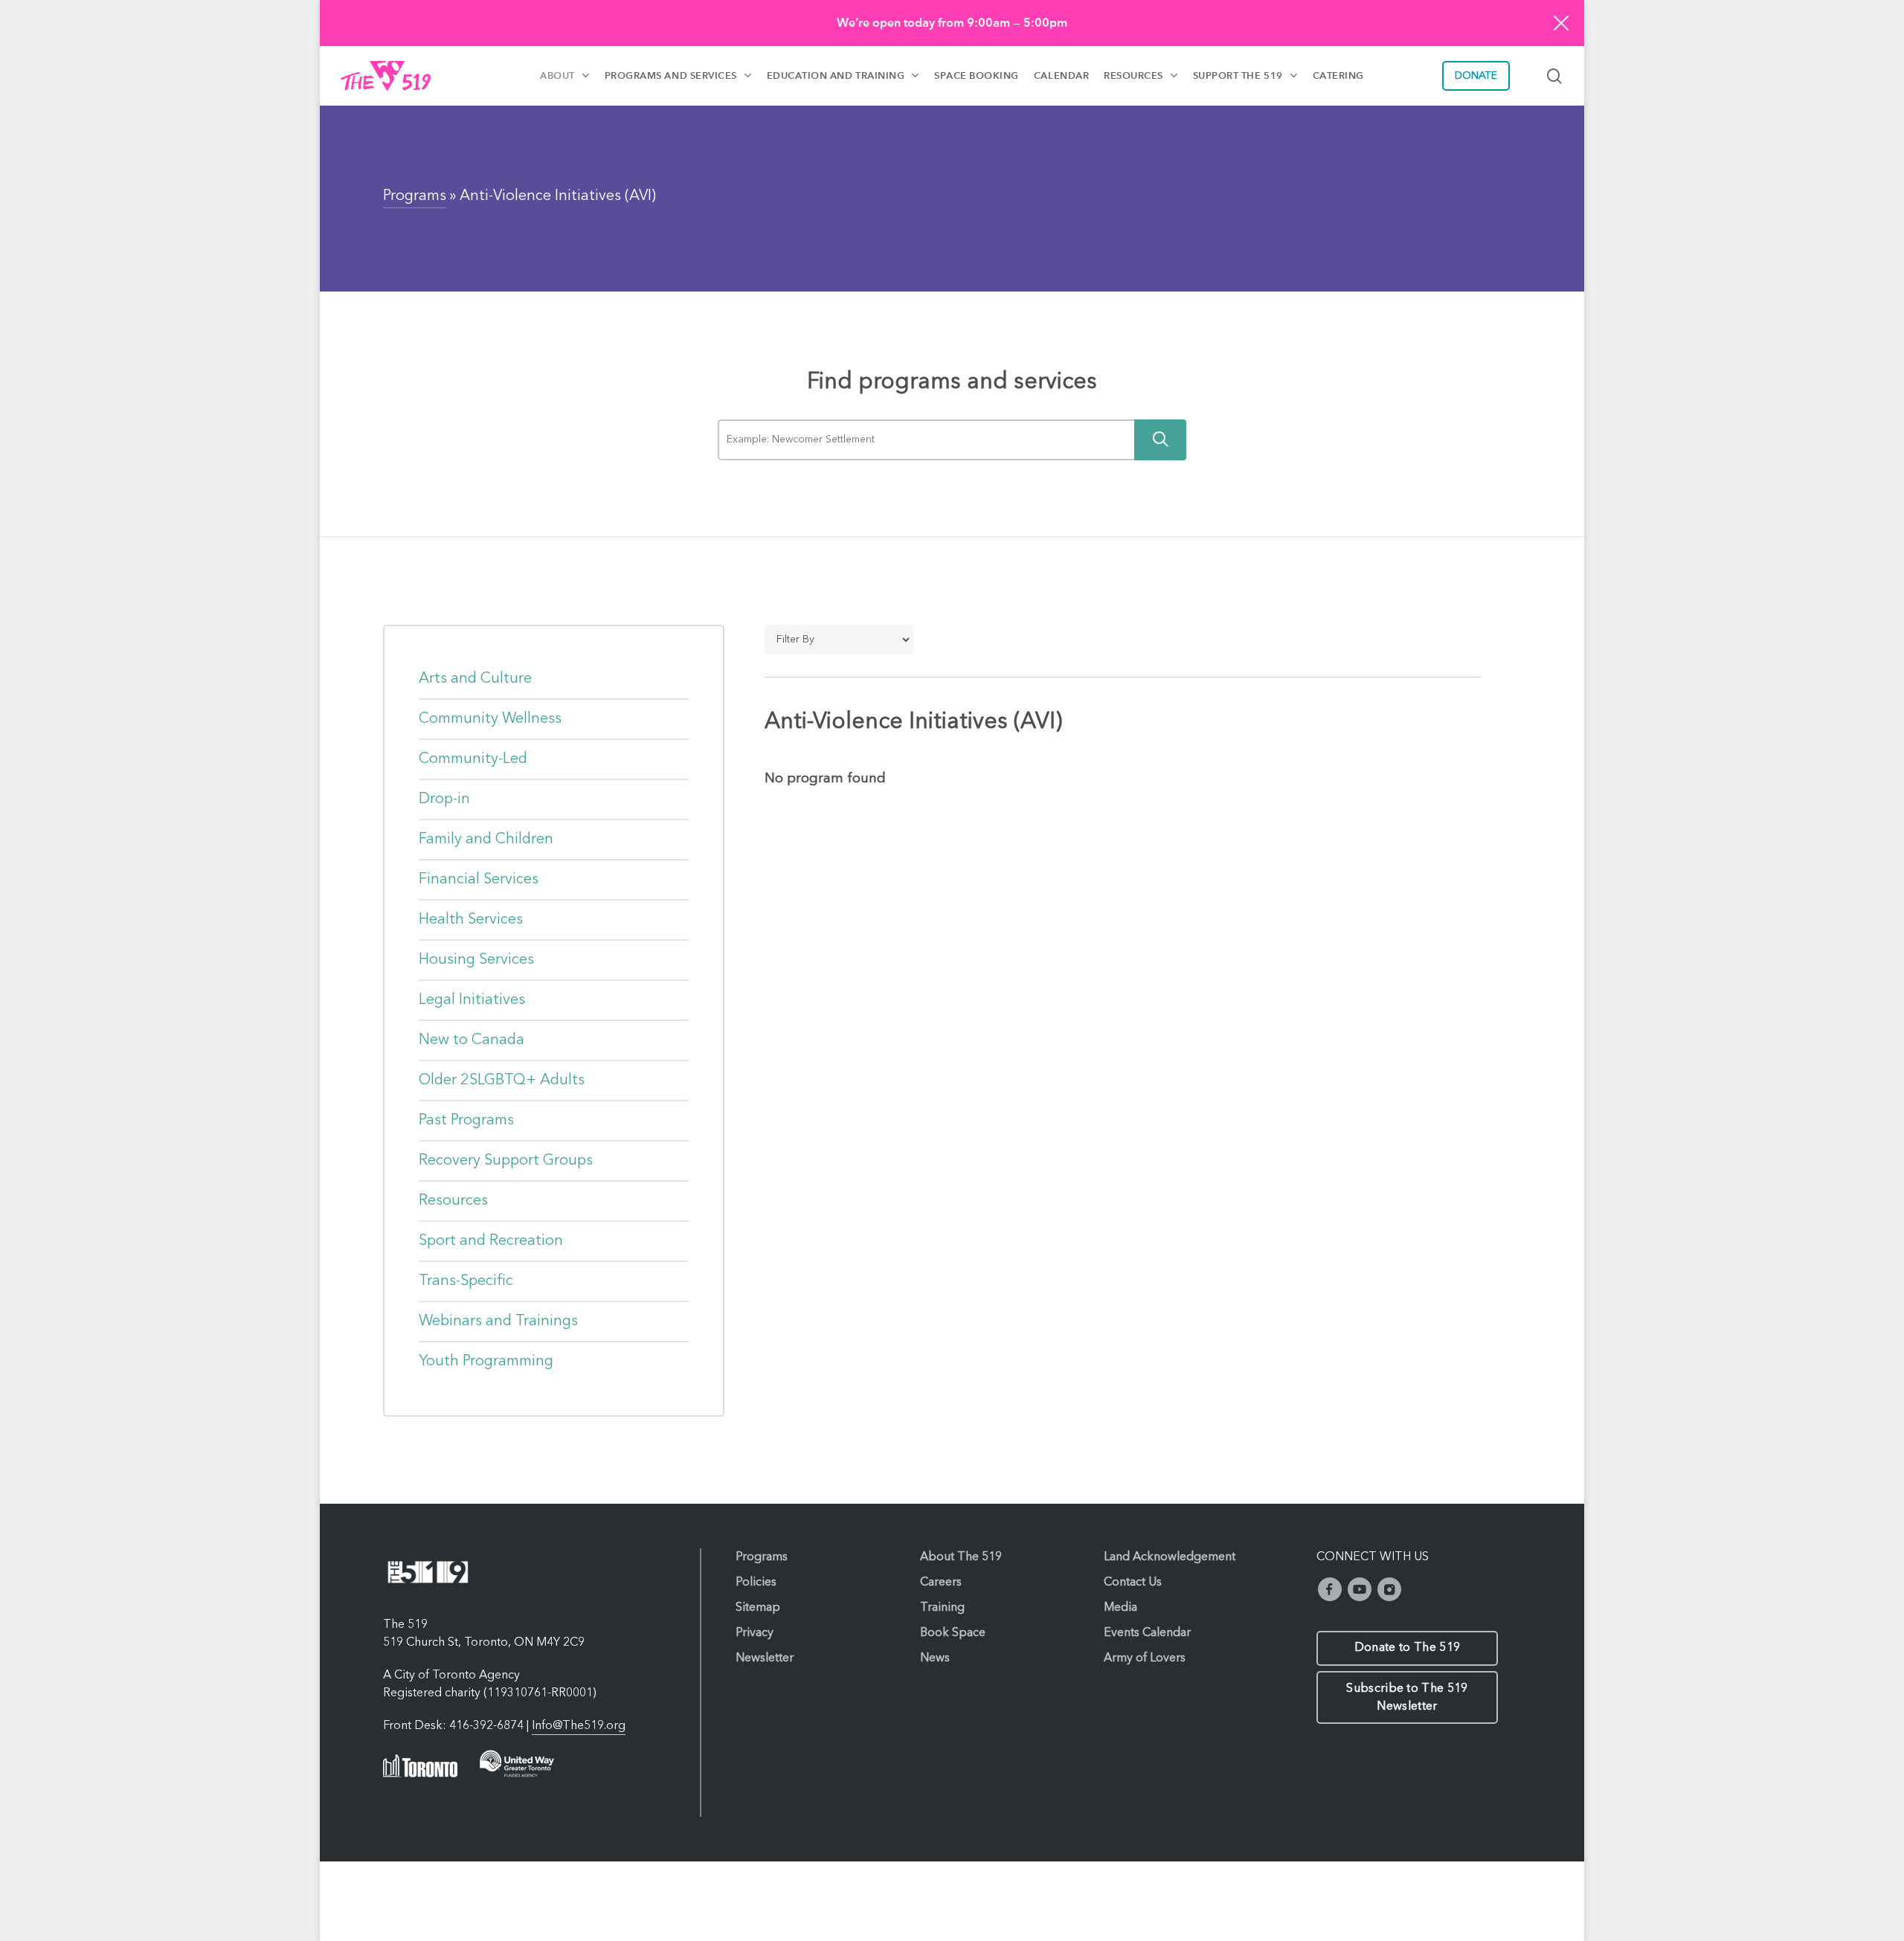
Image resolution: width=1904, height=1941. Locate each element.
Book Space (953, 1633)
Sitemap (758, 1608)
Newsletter (765, 1658)
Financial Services (479, 880)
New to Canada (472, 1040)
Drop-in (444, 799)
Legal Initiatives (472, 1000)
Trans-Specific (466, 1281)
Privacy (755, 1633)
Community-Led (473, 759)
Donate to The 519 (1407, 1648)
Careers (941, 1583)
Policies (756, 1583)
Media (1120, 1608)
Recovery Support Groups (506, 1161)
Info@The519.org (579, 1726)
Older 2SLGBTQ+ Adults (502, 1081)
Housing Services (476, 960)
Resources (453, 1201)
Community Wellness (490, 719)
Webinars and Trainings (498, 1322)
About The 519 (961, 1557)
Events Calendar (1147, 1633)
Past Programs (466, 1121)
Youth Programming (486, 1362)
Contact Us (1133, 1583)
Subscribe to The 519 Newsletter (1407, 1698)
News (935, 1658)
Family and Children (486, 840)
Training (942, 1608)
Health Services (471, 920)
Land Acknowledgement (1170, 1557)
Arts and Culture (475, 679)
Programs (415, 196)
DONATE (1476, 76)
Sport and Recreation (491, 1241)
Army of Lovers (1145, 1658)
